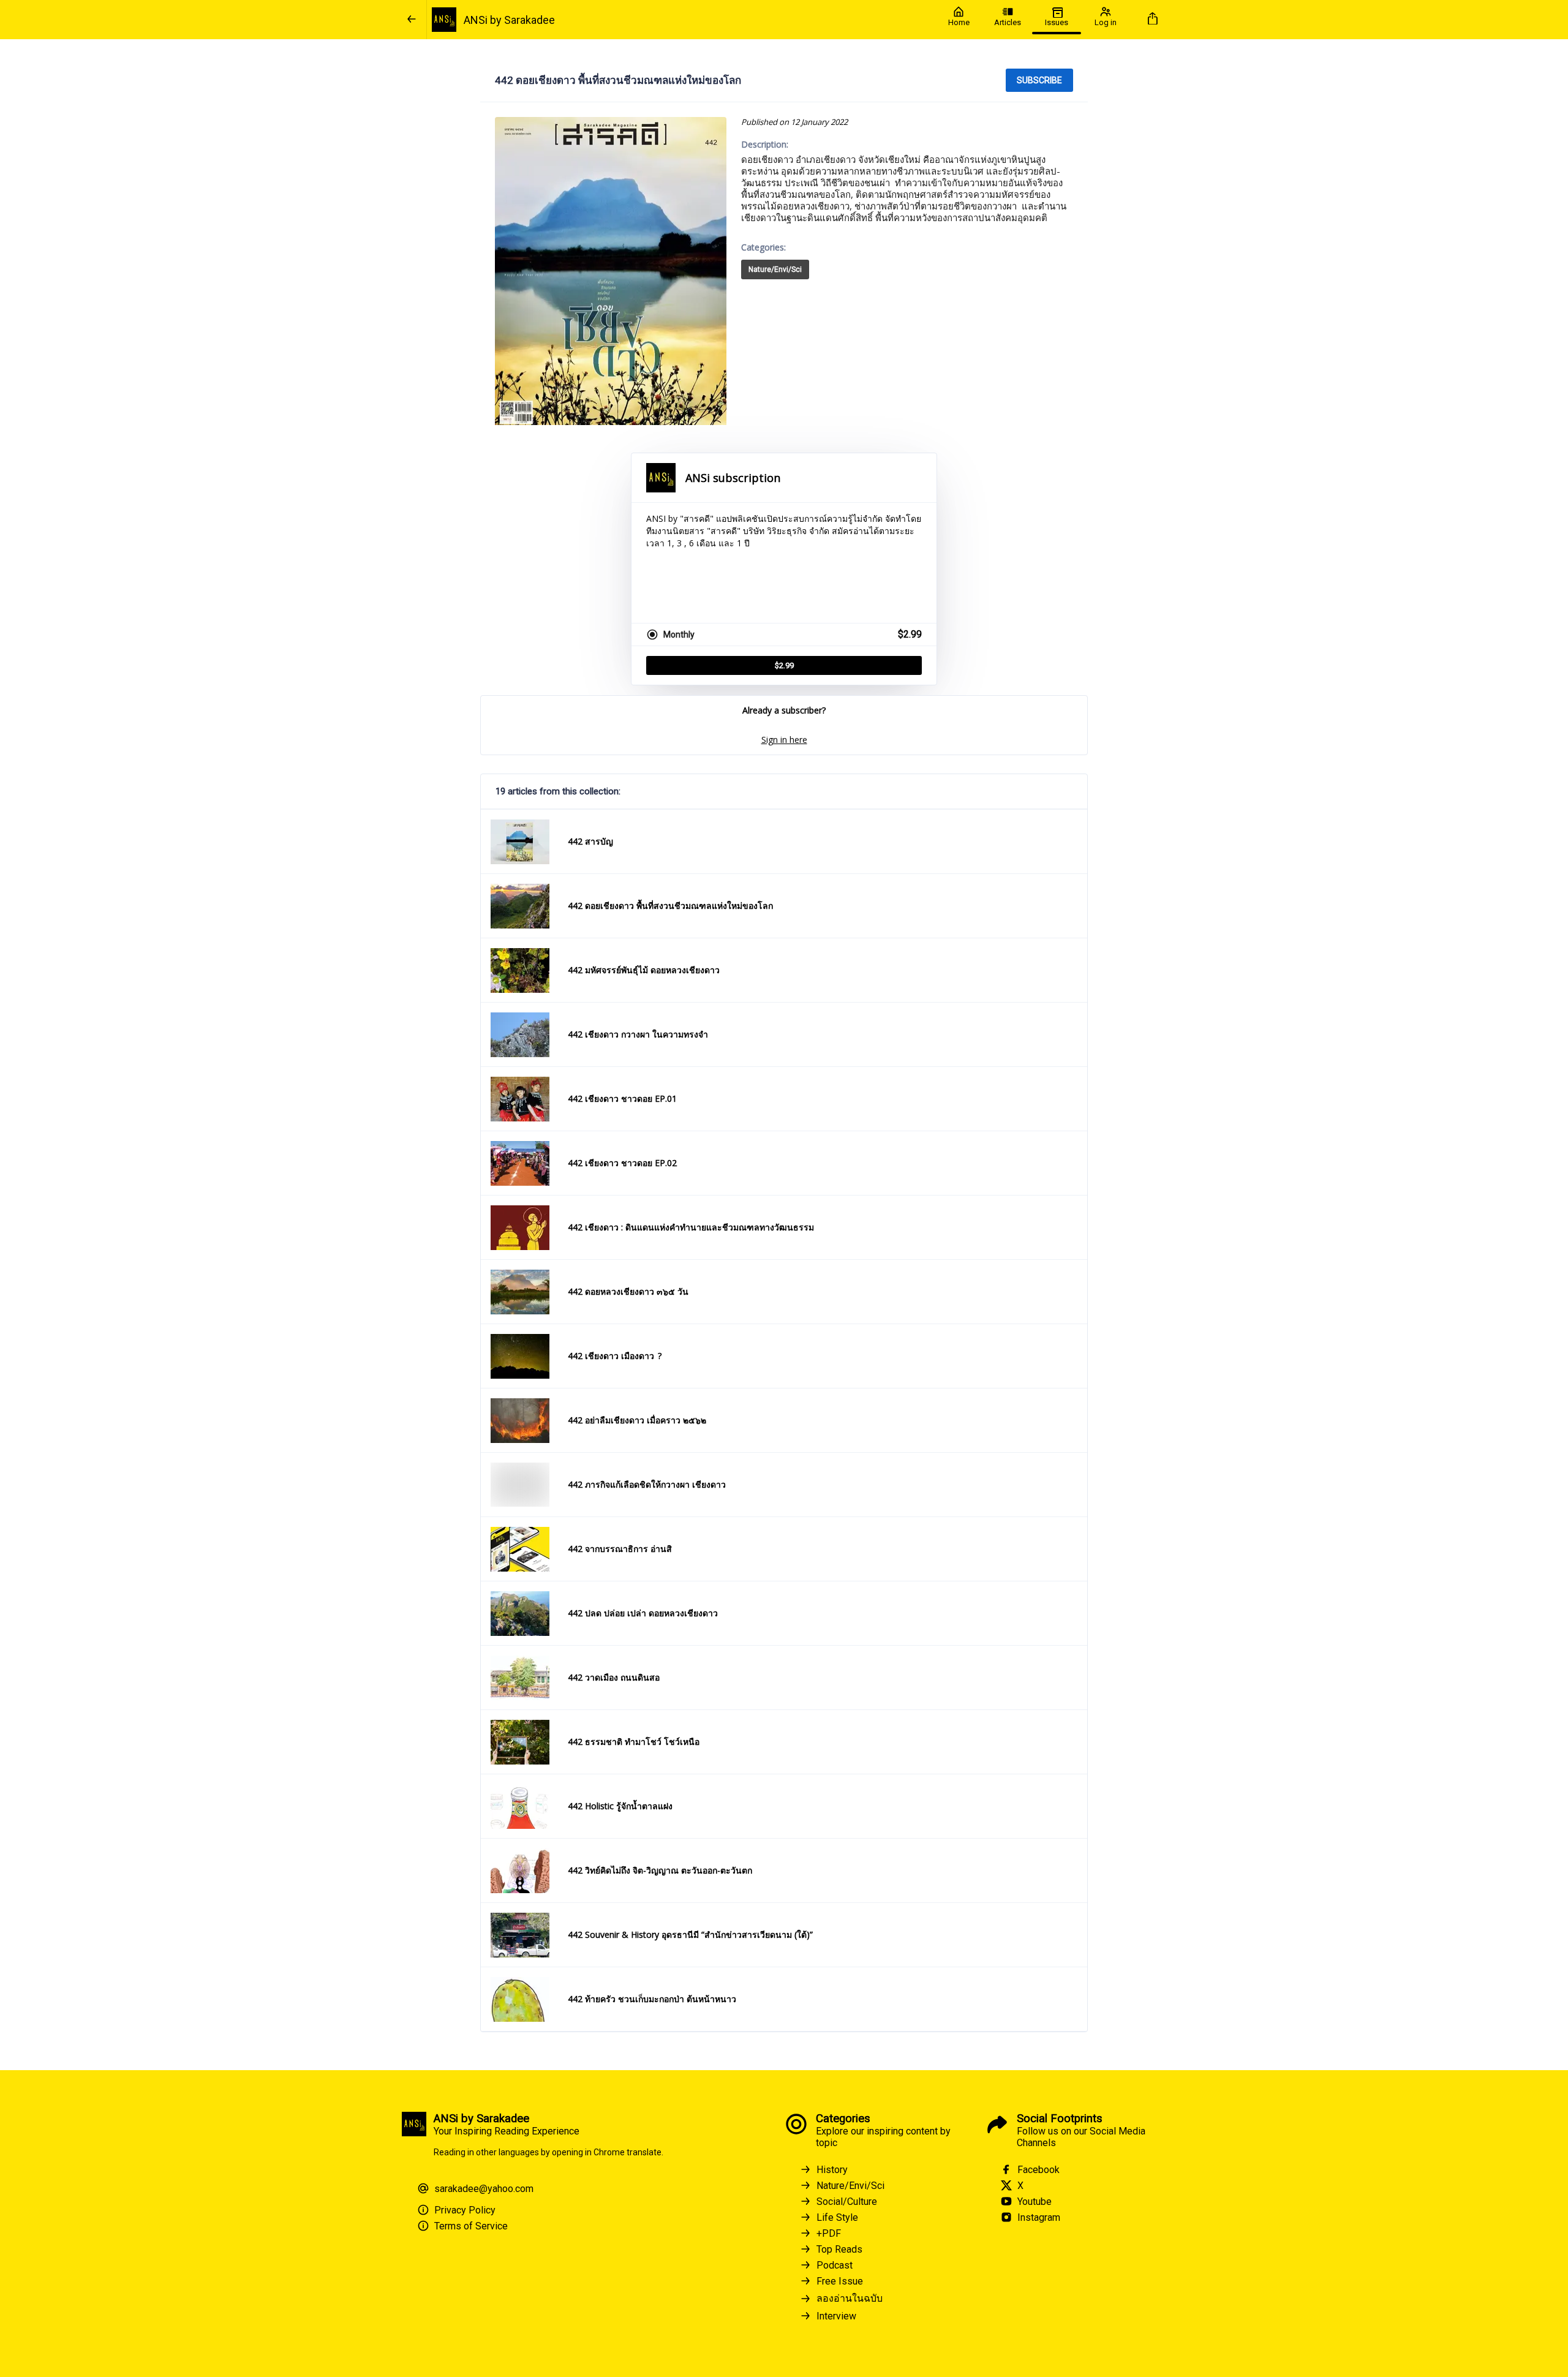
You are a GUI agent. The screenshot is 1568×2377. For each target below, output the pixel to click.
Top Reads (839, 2249)
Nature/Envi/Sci (775, 269)
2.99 (784, 665)
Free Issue (840, 2281)
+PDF (829, 2233)
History (832, 2170)
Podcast (835, 2265)
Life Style (837, 2217)
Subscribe (1039, 80)
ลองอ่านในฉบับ (850, 2298)
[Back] (412, 20)
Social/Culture (847, 2202)
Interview (836, 2316)
